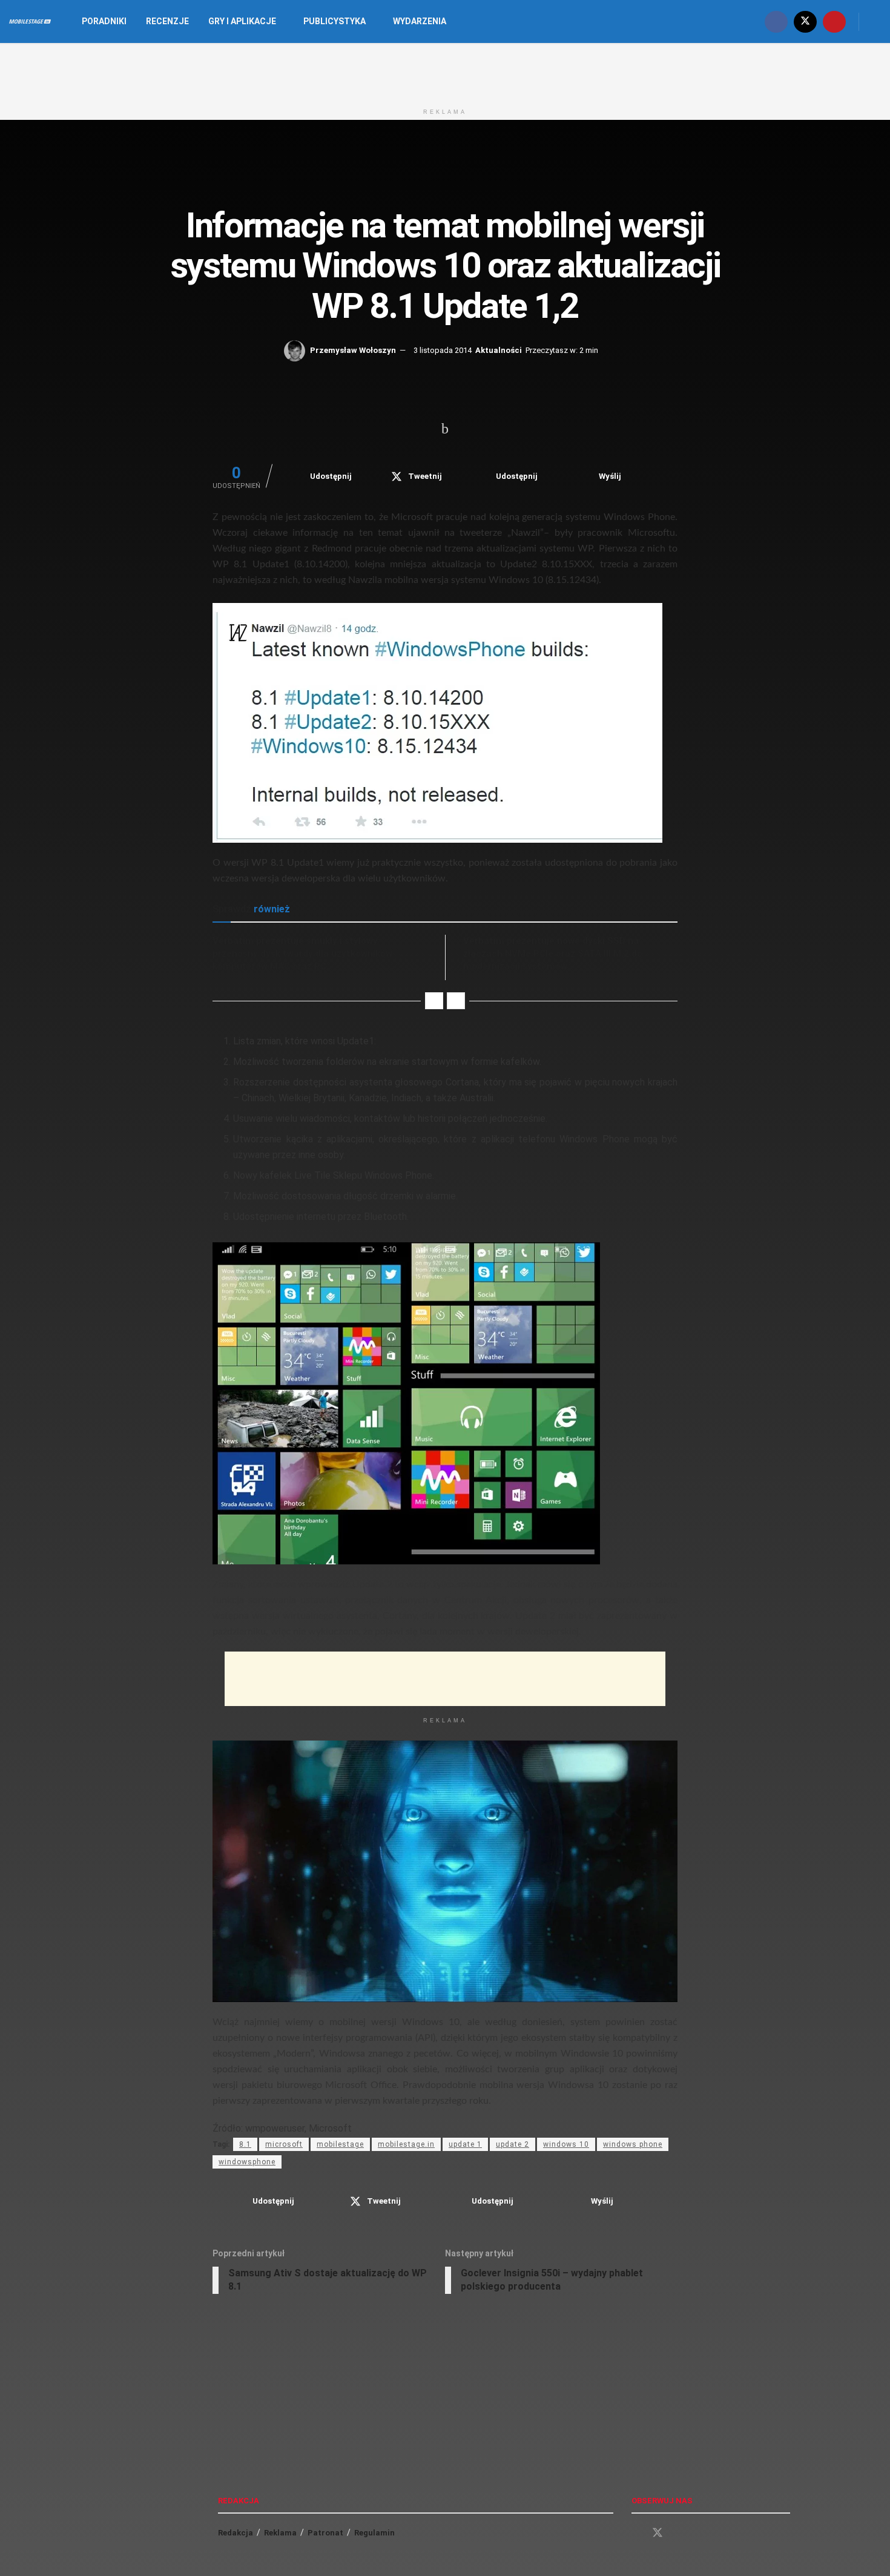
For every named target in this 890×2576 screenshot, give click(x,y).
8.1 (245, 2144)
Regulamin (374, 2533)
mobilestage (340, 2144)
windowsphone (247, 2162)
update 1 (465, 2144)
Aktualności (499, 350)
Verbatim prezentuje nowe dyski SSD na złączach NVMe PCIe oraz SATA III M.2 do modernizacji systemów (553, 954)
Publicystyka (335, 21)
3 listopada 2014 (443, 350)
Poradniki (104, 21)
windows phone (633, 2144)
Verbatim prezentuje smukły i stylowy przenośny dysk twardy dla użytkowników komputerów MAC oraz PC (302, 954)
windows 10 (566, 2144)
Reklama (280, 2533)
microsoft (284, 2144)
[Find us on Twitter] (805, 21)
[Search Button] (876, 21)
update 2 (513, 2144)
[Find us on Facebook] (776, 21)
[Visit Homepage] (30, 22)
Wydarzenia (420, 21)
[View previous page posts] (434, 1001)
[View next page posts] (456, 1001)
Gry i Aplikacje (242, 21)
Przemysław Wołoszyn (353, 350)
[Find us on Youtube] (834, 21)
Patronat (325, 2533)
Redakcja (236, 2533)
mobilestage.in (406, 2144)
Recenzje (167, 21)
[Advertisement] (445, 71)
